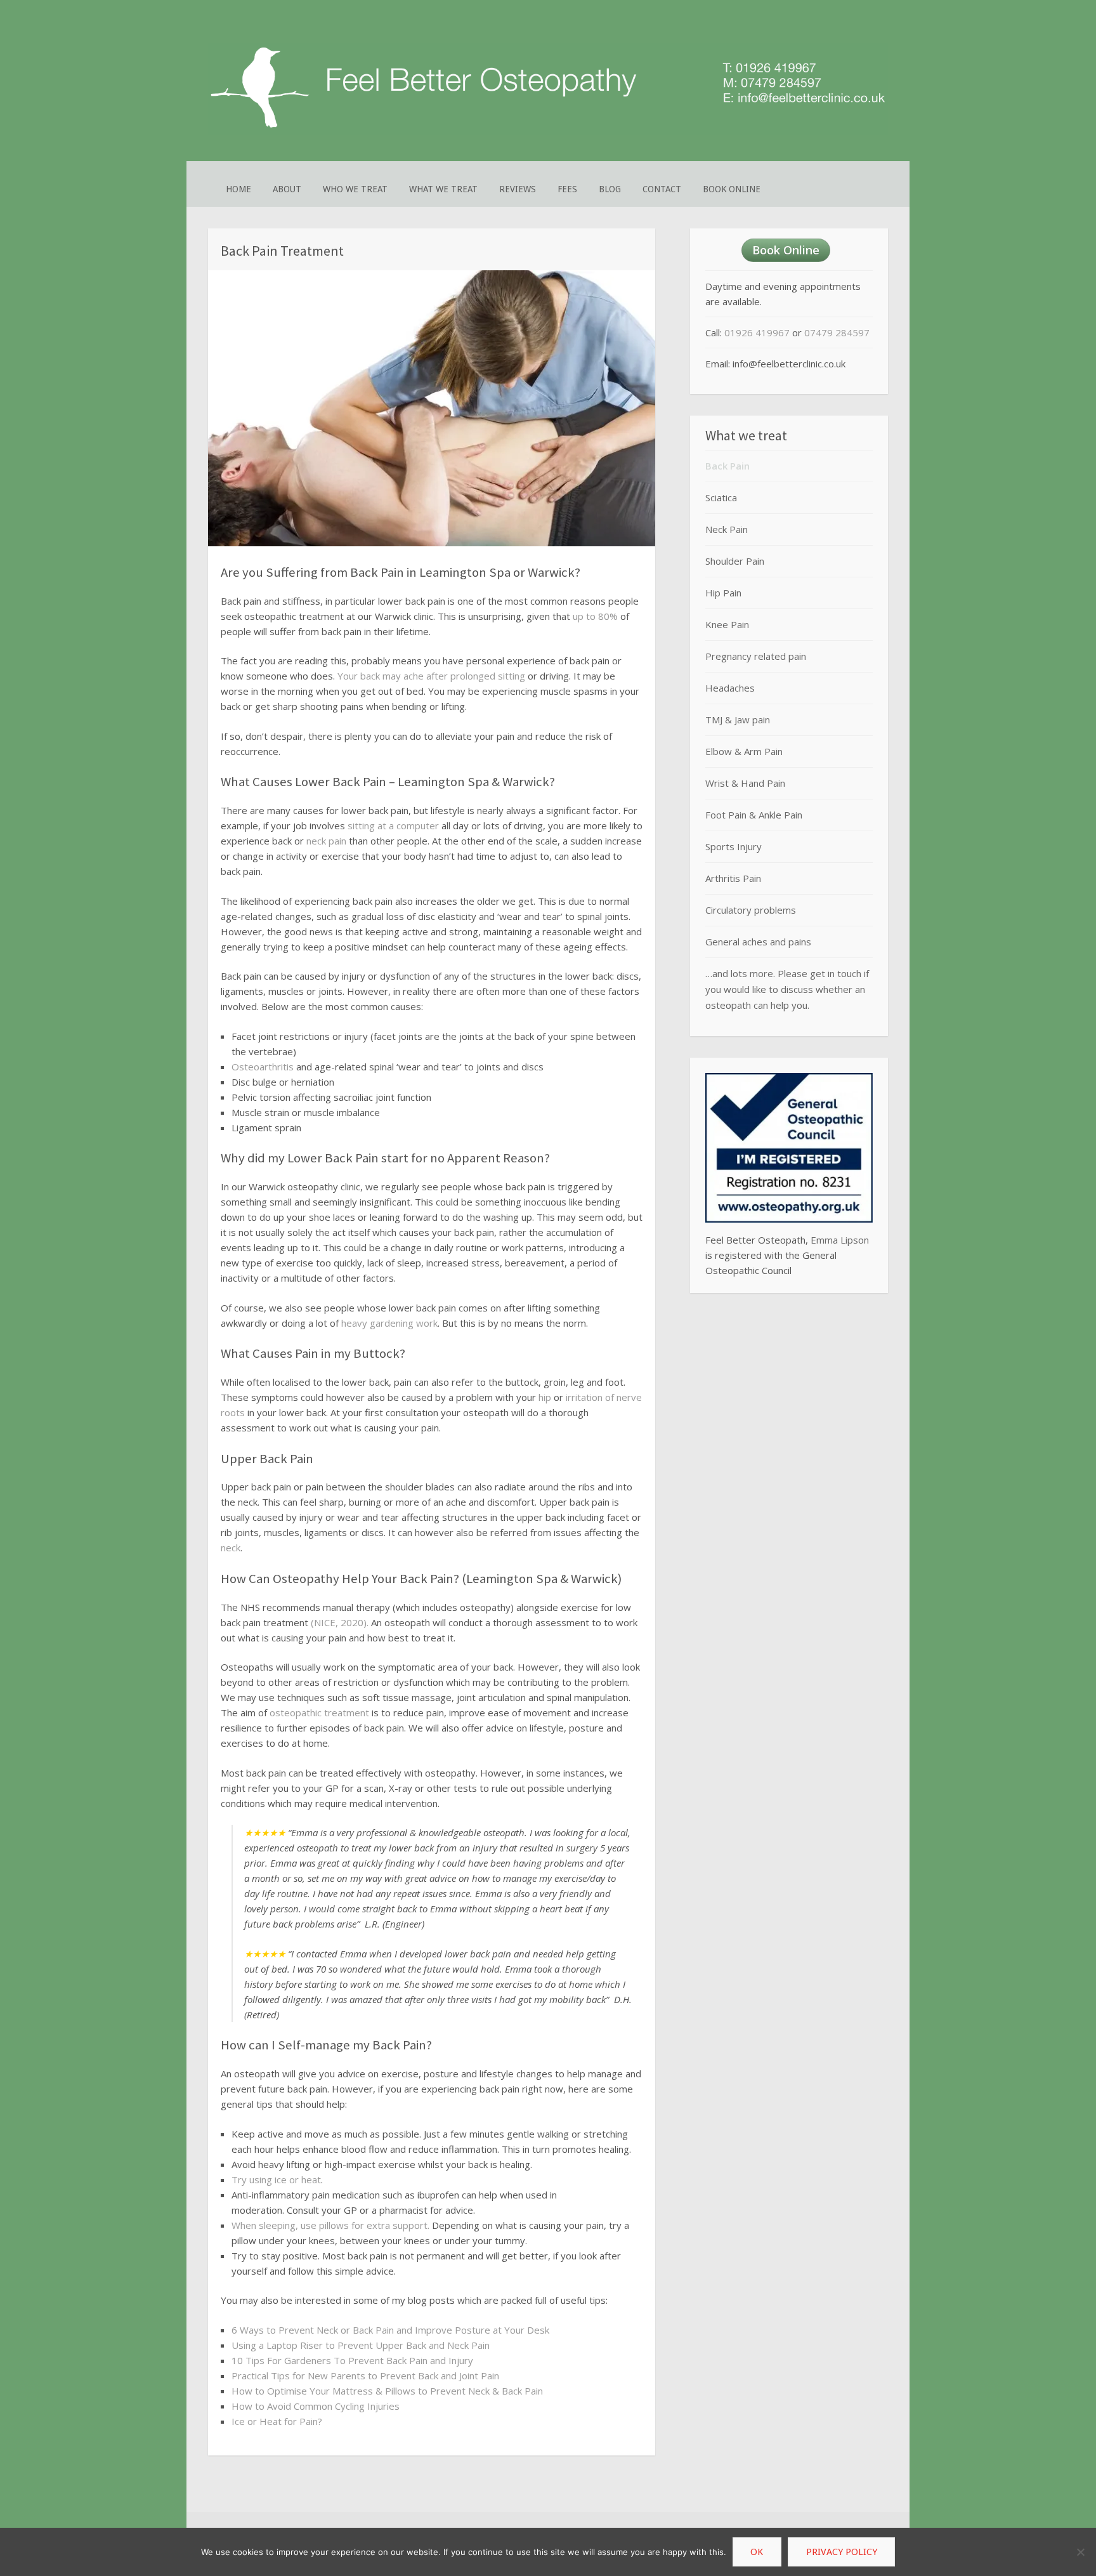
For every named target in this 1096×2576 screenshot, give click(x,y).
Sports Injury (734, 846)
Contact (662, 189)
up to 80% (595, 616)
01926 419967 (757, 332)
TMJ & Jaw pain (738, 720)
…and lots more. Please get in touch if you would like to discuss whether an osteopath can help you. (787, 989)
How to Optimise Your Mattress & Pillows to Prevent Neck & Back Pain (387, 2391)
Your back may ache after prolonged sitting (431, 676)
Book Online (732, 189)
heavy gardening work (389, 1323)
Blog (610, 189)
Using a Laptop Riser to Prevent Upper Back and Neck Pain (361, 2345)
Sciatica (721, 497)
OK (757, 2552)
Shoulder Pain (735, 561)
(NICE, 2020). (340, 1622)
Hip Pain (723, 593)
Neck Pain (727, 529)
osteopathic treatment (319, 1712)
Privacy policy (842, 2552)
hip (545, 1397)
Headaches (730, 688)
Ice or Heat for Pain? (277, 2421)
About (287, 189)
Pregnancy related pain (756, 656)
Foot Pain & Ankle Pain (754, 815)
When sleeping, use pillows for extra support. (330, 2225)
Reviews (518, 189)
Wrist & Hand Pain (745, 783)
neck (231, 1548)
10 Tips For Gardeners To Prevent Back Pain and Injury (352, 2360)
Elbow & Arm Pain (744, 751)
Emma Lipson (840, 1240)
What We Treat (443, 189)
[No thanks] (1080, 2552)
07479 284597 (837, 332)
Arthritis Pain (733, 878)
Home (238, 189)
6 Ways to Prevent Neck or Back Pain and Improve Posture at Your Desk (390, 2330)
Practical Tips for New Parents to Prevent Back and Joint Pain (365, 2376)
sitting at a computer (393, 825)
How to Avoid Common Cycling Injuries (316, 2406)
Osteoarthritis (263, 1067)
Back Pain (727, 466)
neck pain (326, 841)
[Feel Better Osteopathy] (548, 132)
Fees (567, 189)
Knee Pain (727, 624)
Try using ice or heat (276, 2179)
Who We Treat (355, 189)
